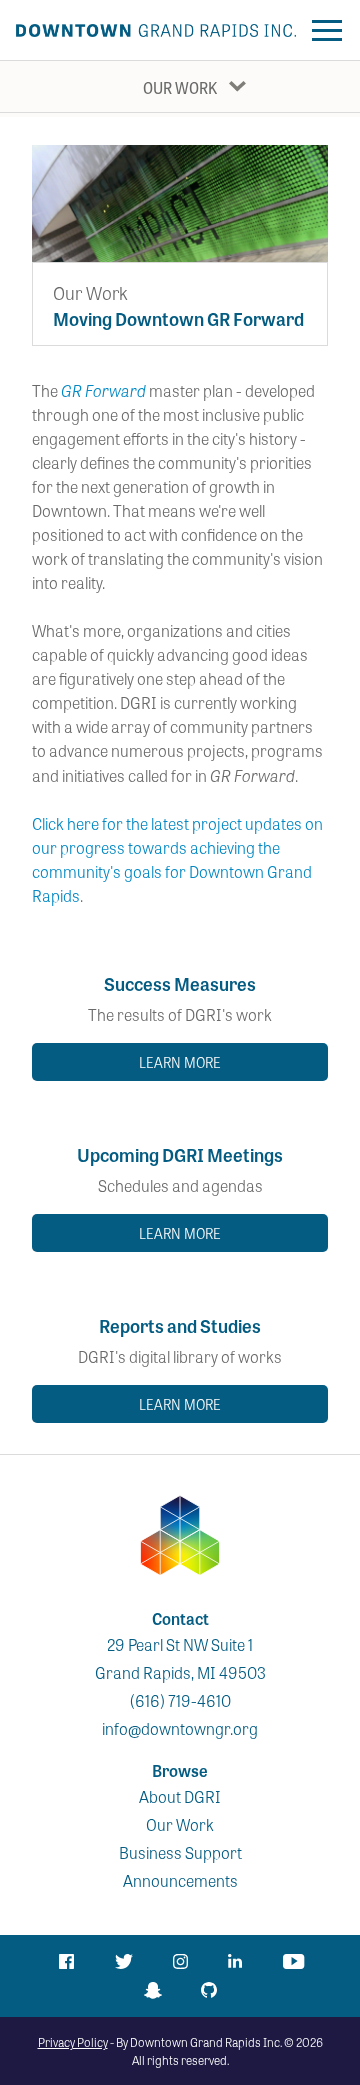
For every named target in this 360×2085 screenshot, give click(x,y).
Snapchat (152, 1991)
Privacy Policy (73, 2042)
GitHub (209, 1990)
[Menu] (326, 30)
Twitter (123, 1962)
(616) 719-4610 (180, 1700)
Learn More (180, 1062)
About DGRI (180, 1796)
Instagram (180, 1962)
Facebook (66, 1962)
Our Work (180, 87)
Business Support (180, 1852)
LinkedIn (237, 1962)
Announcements (180, 1880)
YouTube (294, 1962)
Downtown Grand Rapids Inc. (156, 30)
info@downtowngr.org (180, 1728)
